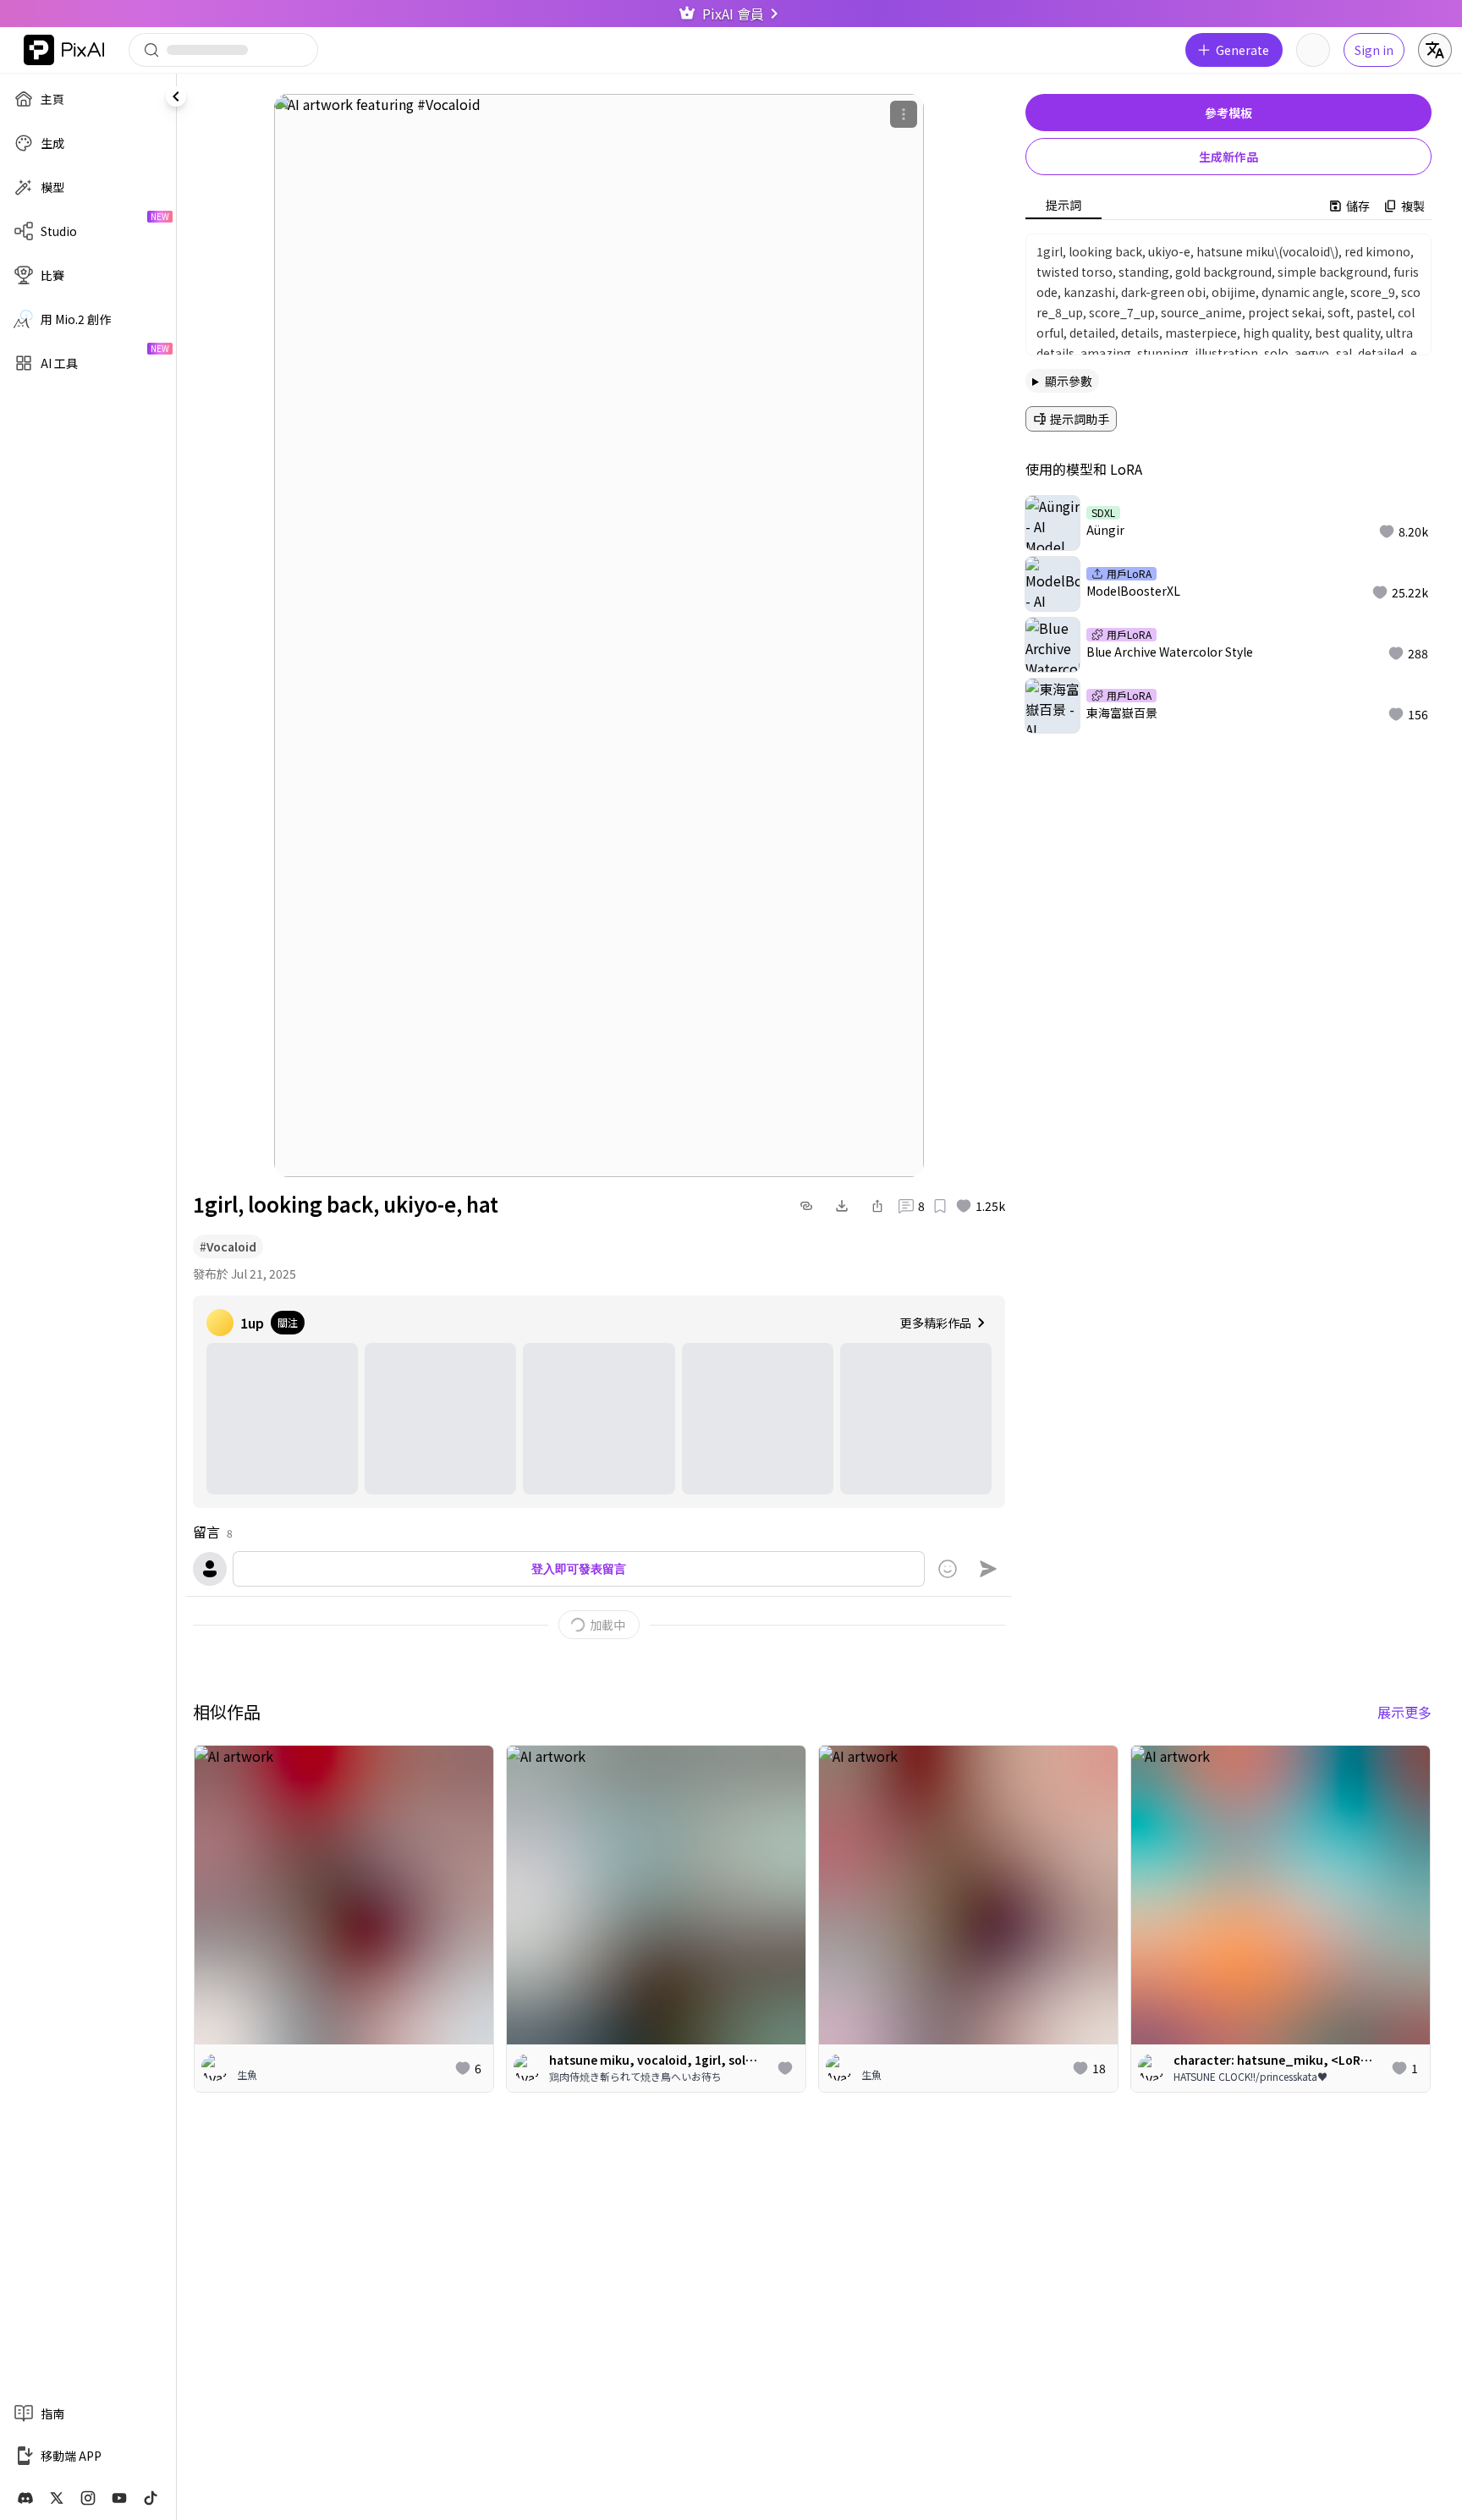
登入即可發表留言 (579, 1568)
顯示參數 (1069, 381)
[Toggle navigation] (176, 96)
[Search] (223, 50)
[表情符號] (948, 1569)
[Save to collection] (940, 1206)
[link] (25, 2498)
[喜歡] (785, 2068)
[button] (1403, 531)
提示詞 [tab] (1064, 205)
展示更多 (1404, 1712)
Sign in (1374, 50)
